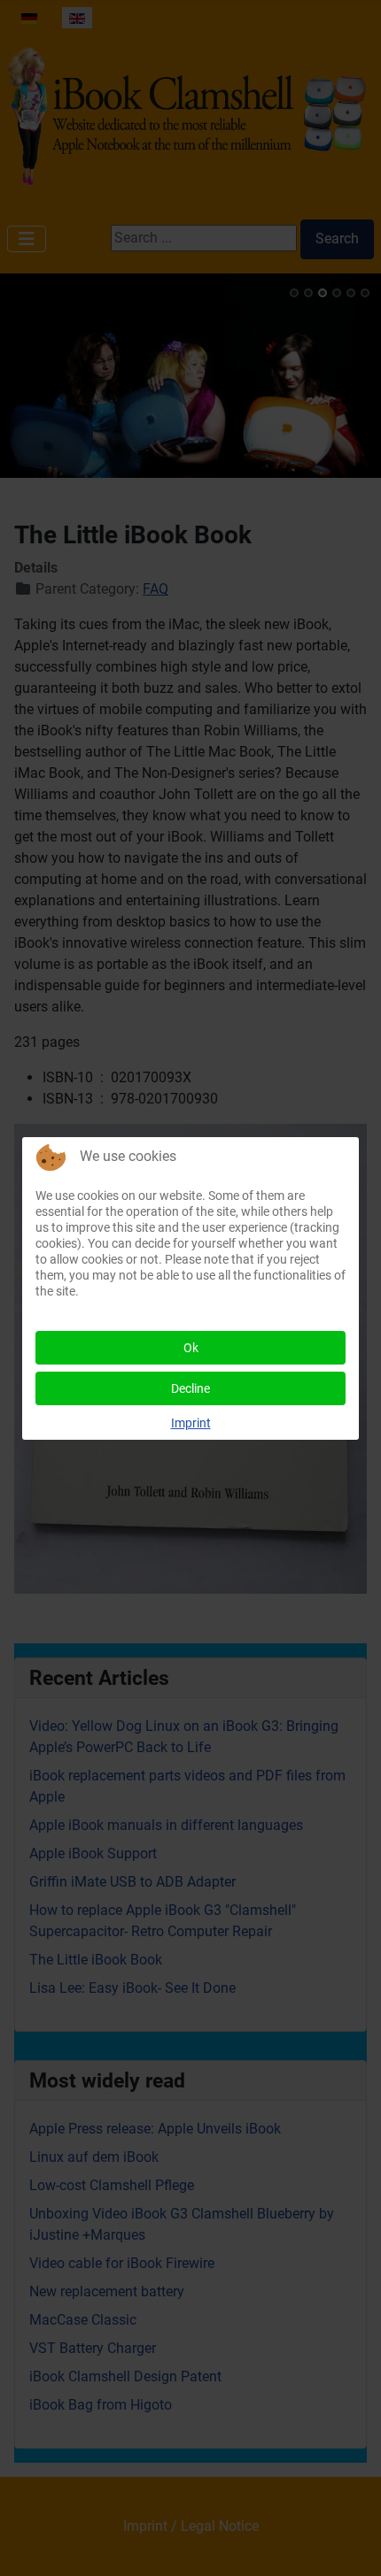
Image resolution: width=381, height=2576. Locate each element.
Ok (191, 1348)
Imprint (191, 1423)
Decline (190, 1388)
